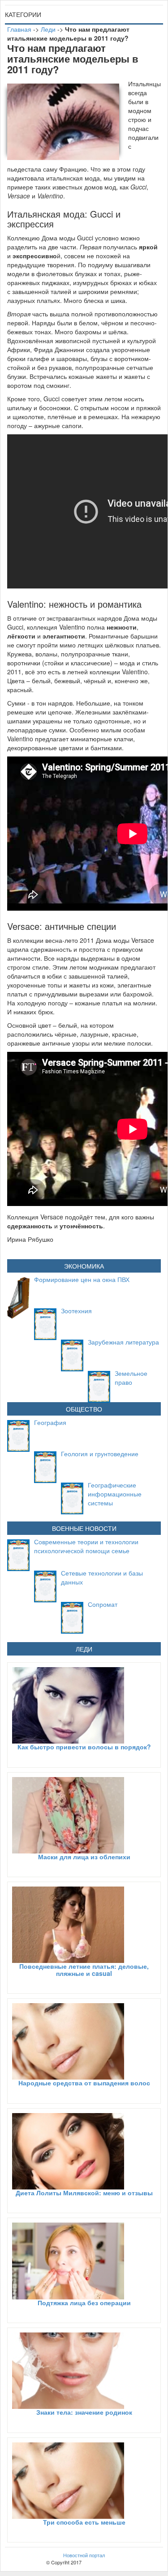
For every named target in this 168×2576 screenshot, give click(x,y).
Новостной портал (84, 2555)
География (50, 1422)
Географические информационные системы (115, 1494)
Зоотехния (76, 1311)
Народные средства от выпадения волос (84, 2083)
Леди (48, 29)
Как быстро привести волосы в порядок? (84, 1747)
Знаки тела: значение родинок (84, 2412)
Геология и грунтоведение (100, 1454)
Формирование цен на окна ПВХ (82, 1279)
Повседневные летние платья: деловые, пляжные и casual (84, 1969)
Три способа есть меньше (84, 2522)
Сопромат (103, 1604)
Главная (19, 29)
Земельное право (131, 1378)
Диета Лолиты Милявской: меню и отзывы (84, 2193)
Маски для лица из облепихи (84, 1857)
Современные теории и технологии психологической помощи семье (86, 1546)
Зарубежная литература (123, 1342)
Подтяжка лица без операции (84, 2303)
